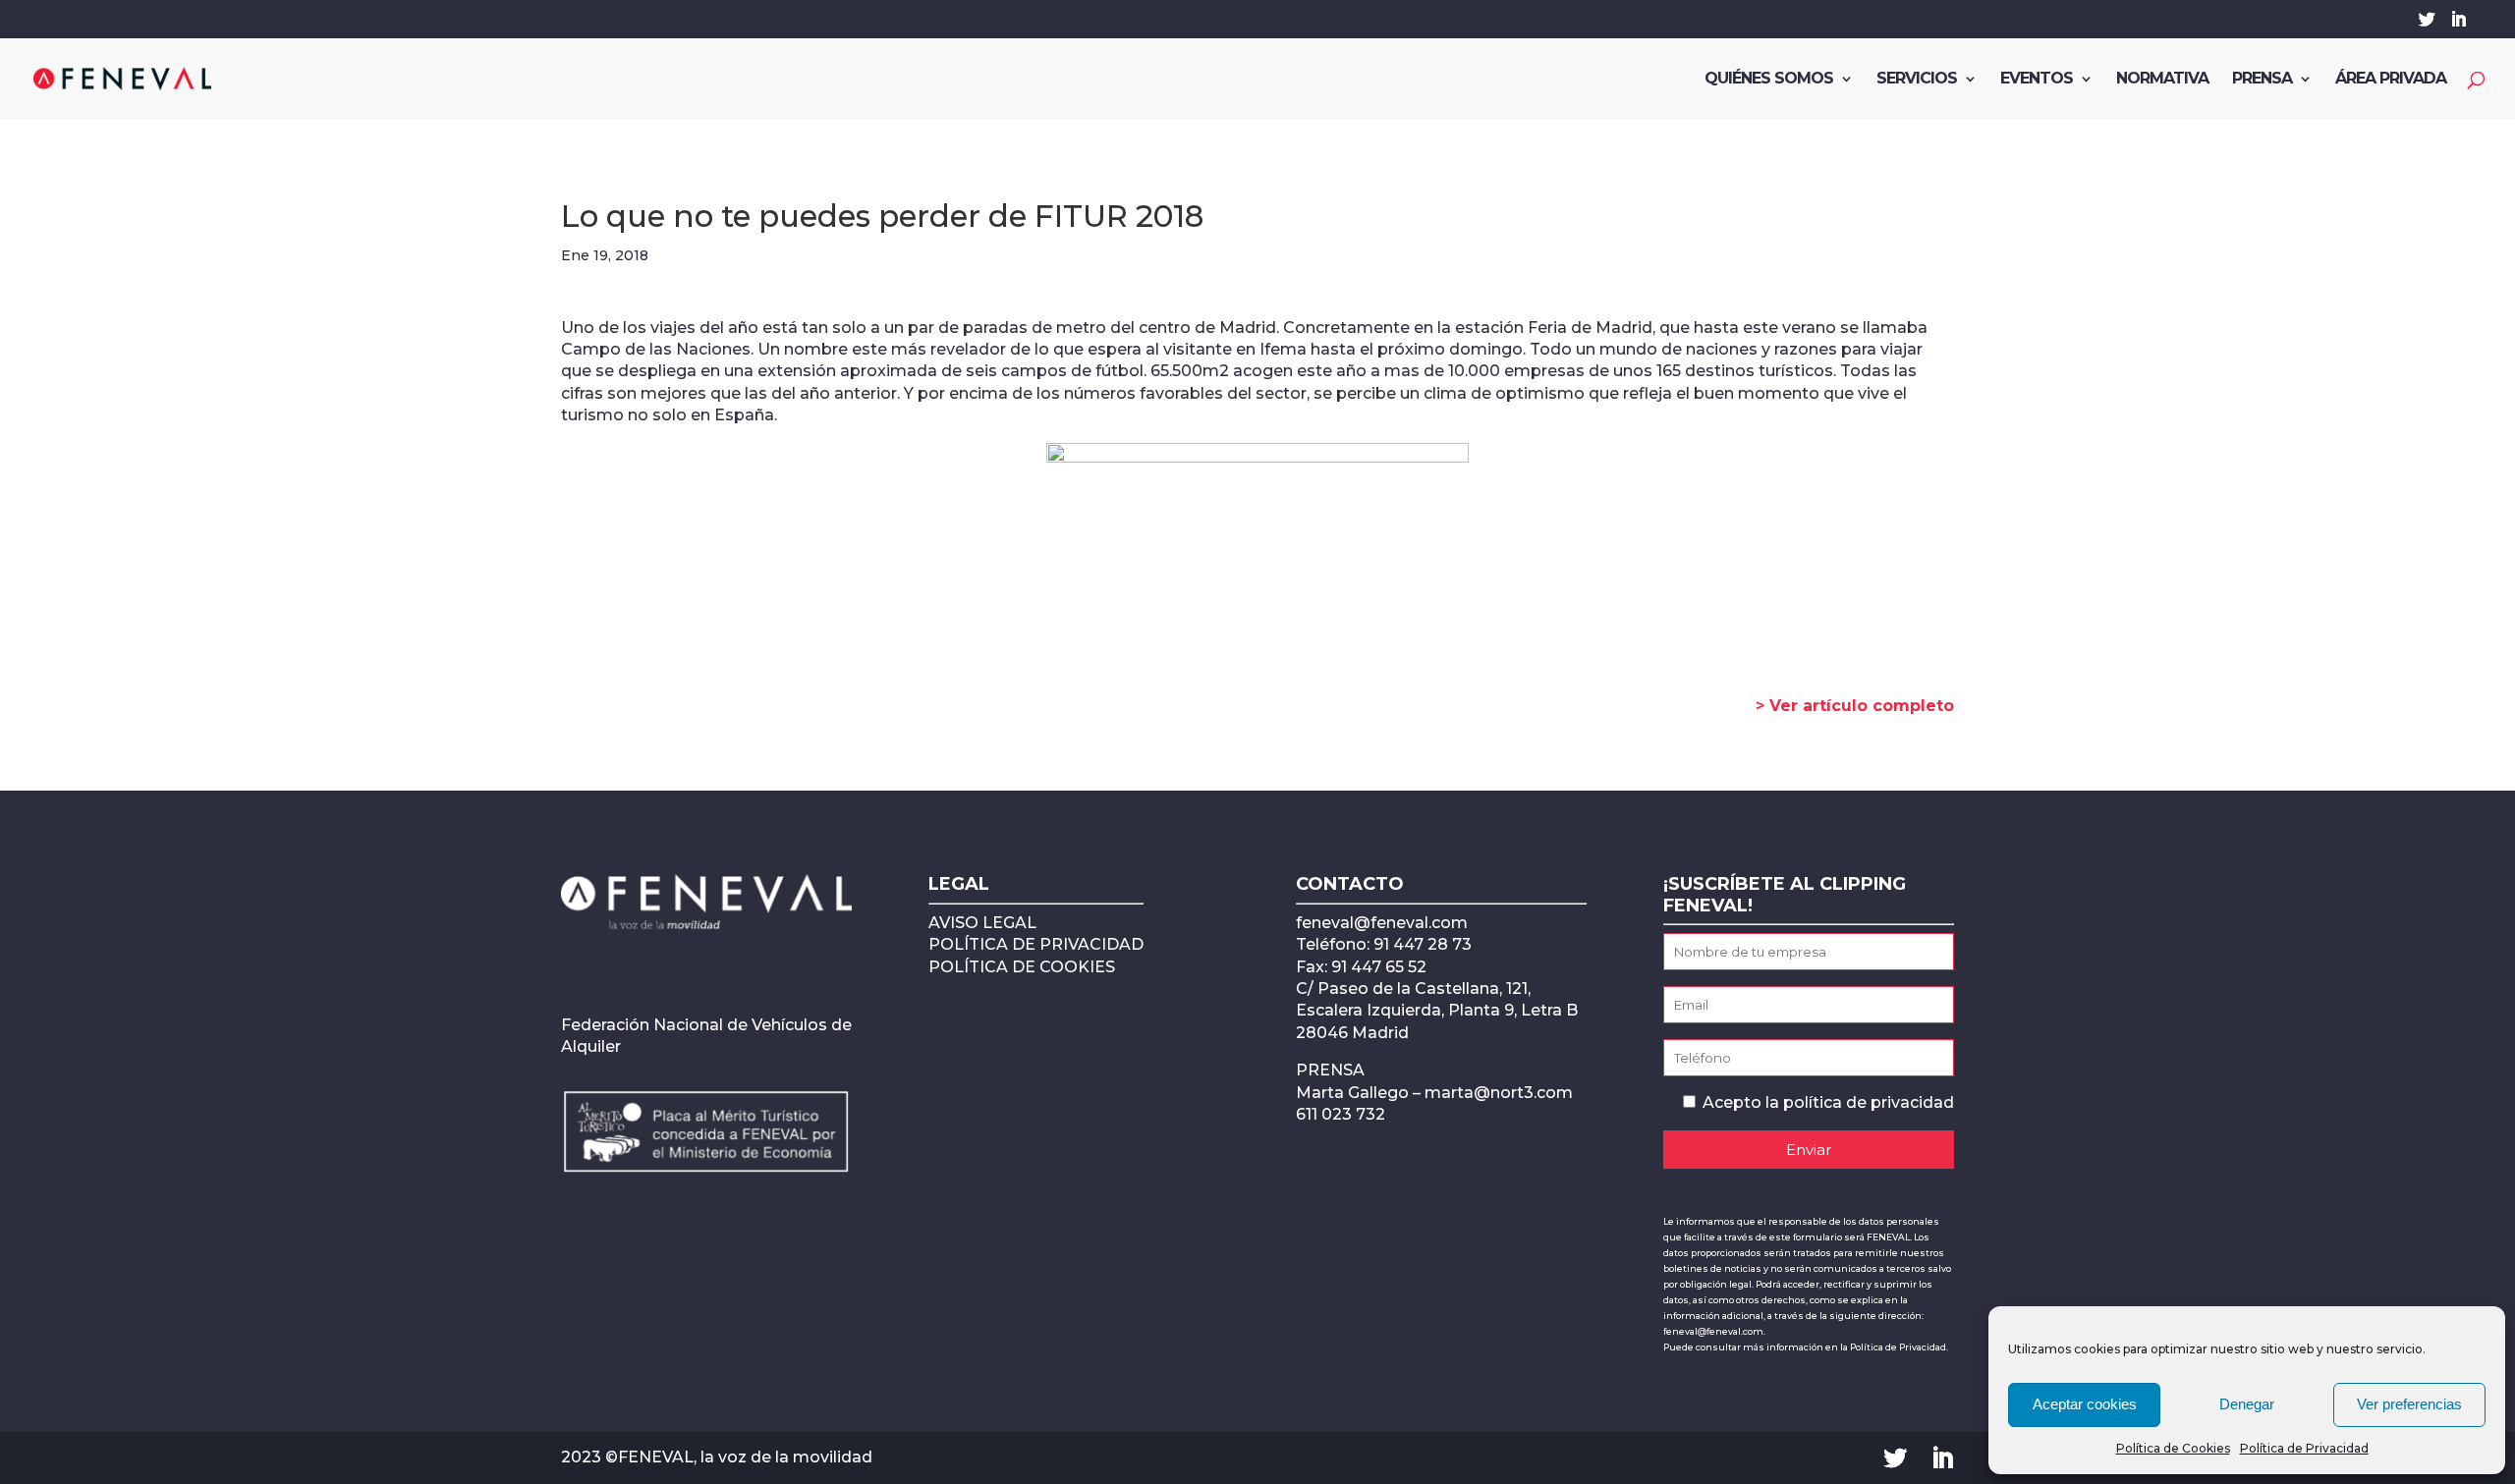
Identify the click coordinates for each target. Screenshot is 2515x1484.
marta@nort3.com (1499, 1093)
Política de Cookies (2173, 1448)
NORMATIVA (2162, 80)
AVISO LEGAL (982, 923)
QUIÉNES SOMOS (1769, 80)
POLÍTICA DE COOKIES (1022, 967)
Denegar (2247, 1404)
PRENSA (2262, 80)
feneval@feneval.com (1382, 923)
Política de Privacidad (2304, 1448)
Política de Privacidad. (1899, 1347)
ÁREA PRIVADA (2391, 80)
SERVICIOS (1917, 80)
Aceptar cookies (2085, 1404)
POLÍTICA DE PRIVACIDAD (1036, 944)
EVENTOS (2037, 80)
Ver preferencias (2409, 1404)
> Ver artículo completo (1855, 706)
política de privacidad (1869, 1102)
